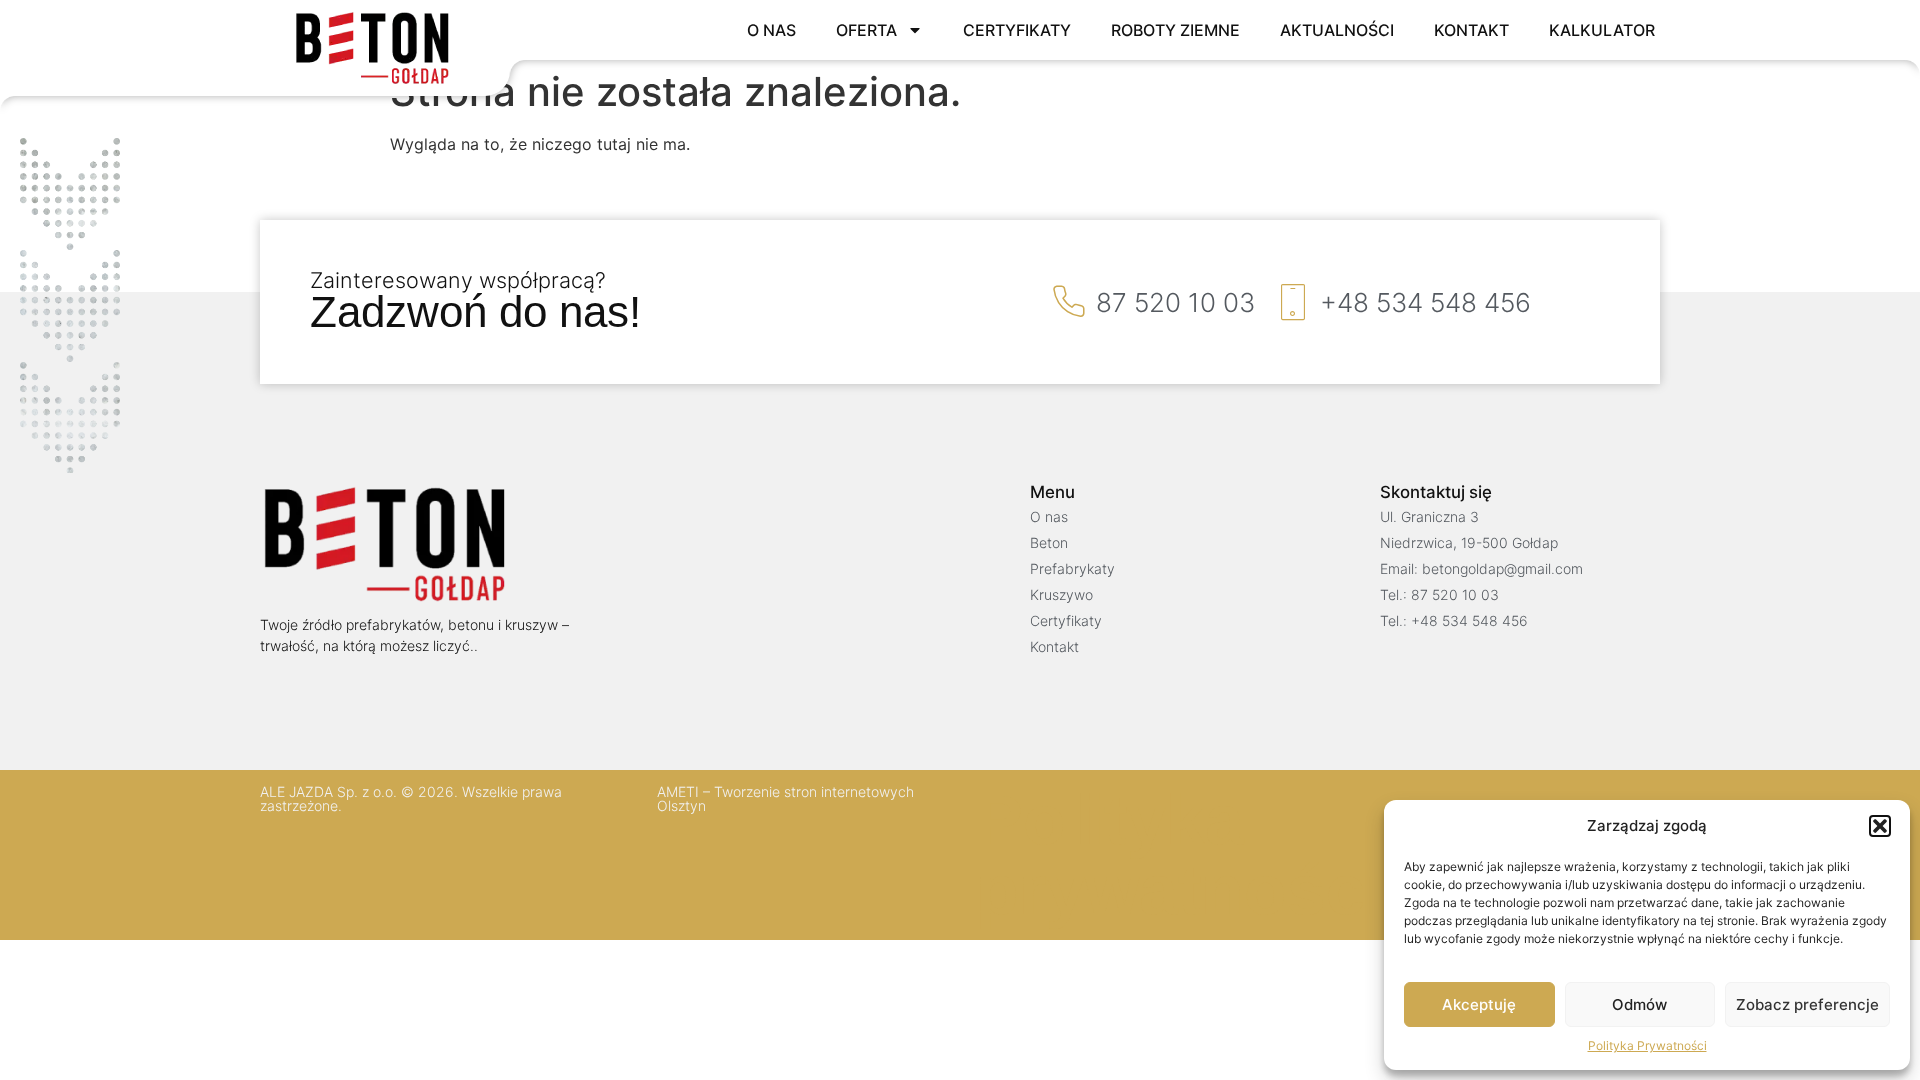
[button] (1880, 826)
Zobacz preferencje (1807, 1004)
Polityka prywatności (1180, 855)
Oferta (866, 30)
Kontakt (1471, 30)
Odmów (1639, 1004)
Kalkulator (1602, 30)
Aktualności (1337, 30)
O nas (771, 30)
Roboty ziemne (1175, 30)
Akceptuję (1479, 1004)
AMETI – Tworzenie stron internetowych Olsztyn (785, 798)
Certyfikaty (1017, 30)
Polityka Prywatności (1647, 1045)
